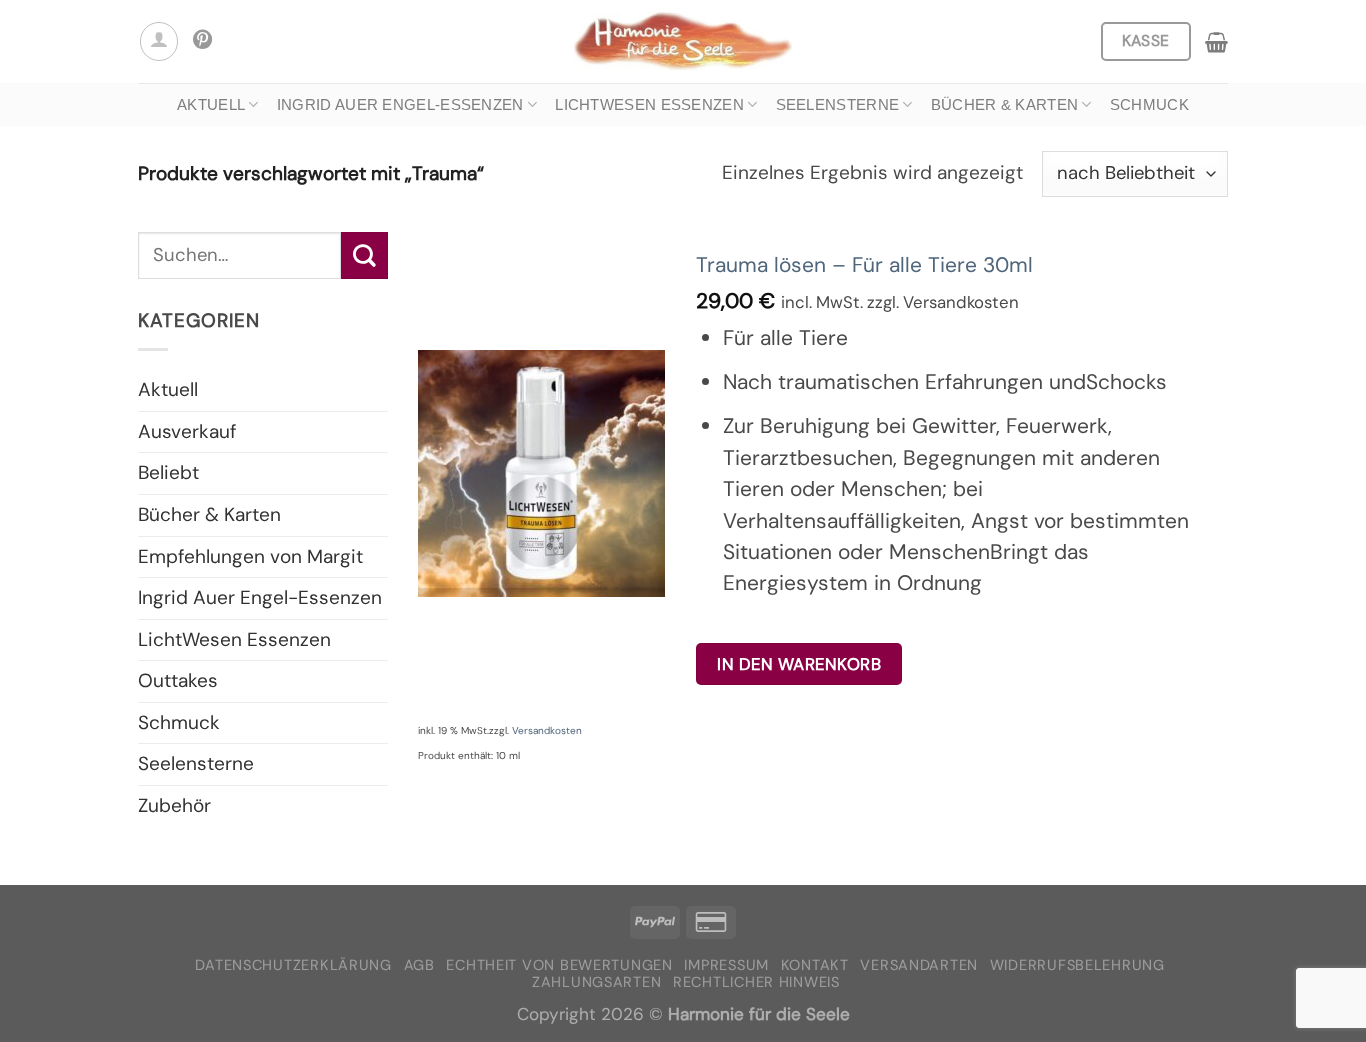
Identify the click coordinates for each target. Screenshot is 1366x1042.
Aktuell (211, 104)
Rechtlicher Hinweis (756, 982)
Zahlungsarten (596, 982)
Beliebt (168, 472)
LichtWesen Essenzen (649, 104)
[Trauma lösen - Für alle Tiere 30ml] (541, 473)
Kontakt (815, 965)
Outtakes (178, 680)
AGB (419, 965)
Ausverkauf (187, 431)
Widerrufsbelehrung (1077, 965)
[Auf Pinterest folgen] (202, 41)
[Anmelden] (159, 41)
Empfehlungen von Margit (250, 556)
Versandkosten (547, 730)
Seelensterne (838, 104)
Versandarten (919, 965)
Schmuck (1149, 104)
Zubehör (174, 805)
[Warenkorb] (1216, 42)
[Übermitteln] (364, 255)
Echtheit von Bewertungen (559, 965)
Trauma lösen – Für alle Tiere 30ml (864, 264)
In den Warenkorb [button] (799, 664)
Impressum (726, 965)
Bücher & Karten (1005, 104)
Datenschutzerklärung (293, 965)
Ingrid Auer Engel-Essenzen (400, 104)
